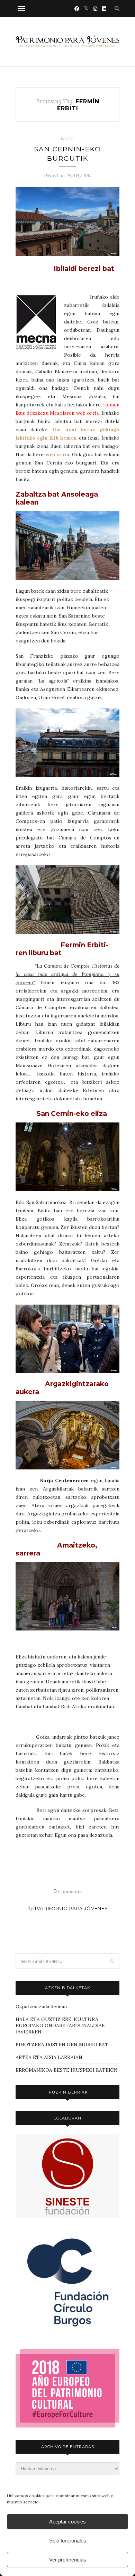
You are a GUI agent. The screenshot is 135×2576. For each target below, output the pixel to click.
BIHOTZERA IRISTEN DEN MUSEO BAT (62, 2044)
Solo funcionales (68, 2541)
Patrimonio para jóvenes (71, 1908)
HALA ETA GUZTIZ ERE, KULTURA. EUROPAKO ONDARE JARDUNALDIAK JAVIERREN (60, 2025)
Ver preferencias (68, 2560)
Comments (67, 1891)
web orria (57, 454)
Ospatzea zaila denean (41, 2006)
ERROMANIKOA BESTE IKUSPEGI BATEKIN (67, 2070)
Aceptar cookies (67, 2522)
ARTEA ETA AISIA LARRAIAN (49, 2057)
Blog (68, 139)
